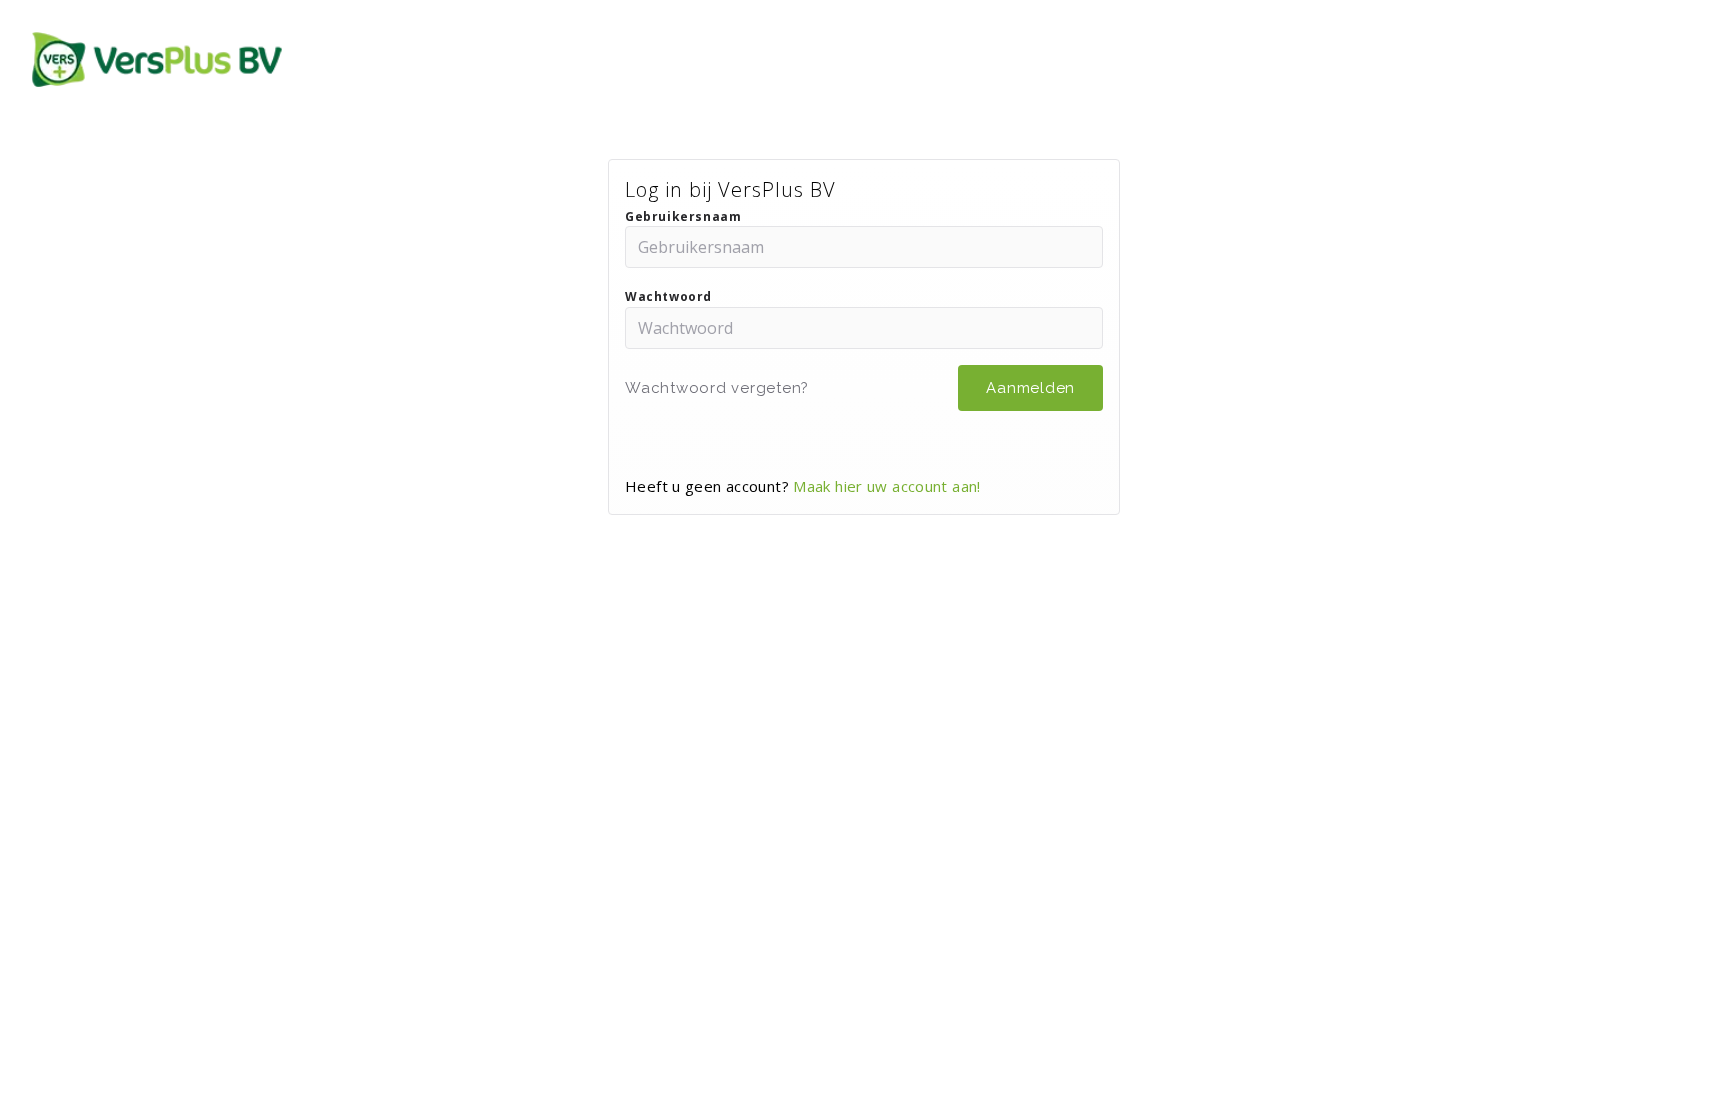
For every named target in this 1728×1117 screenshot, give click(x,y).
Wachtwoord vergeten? (717, 388)
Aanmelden (1030, 388)
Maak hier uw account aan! (886, 486)
